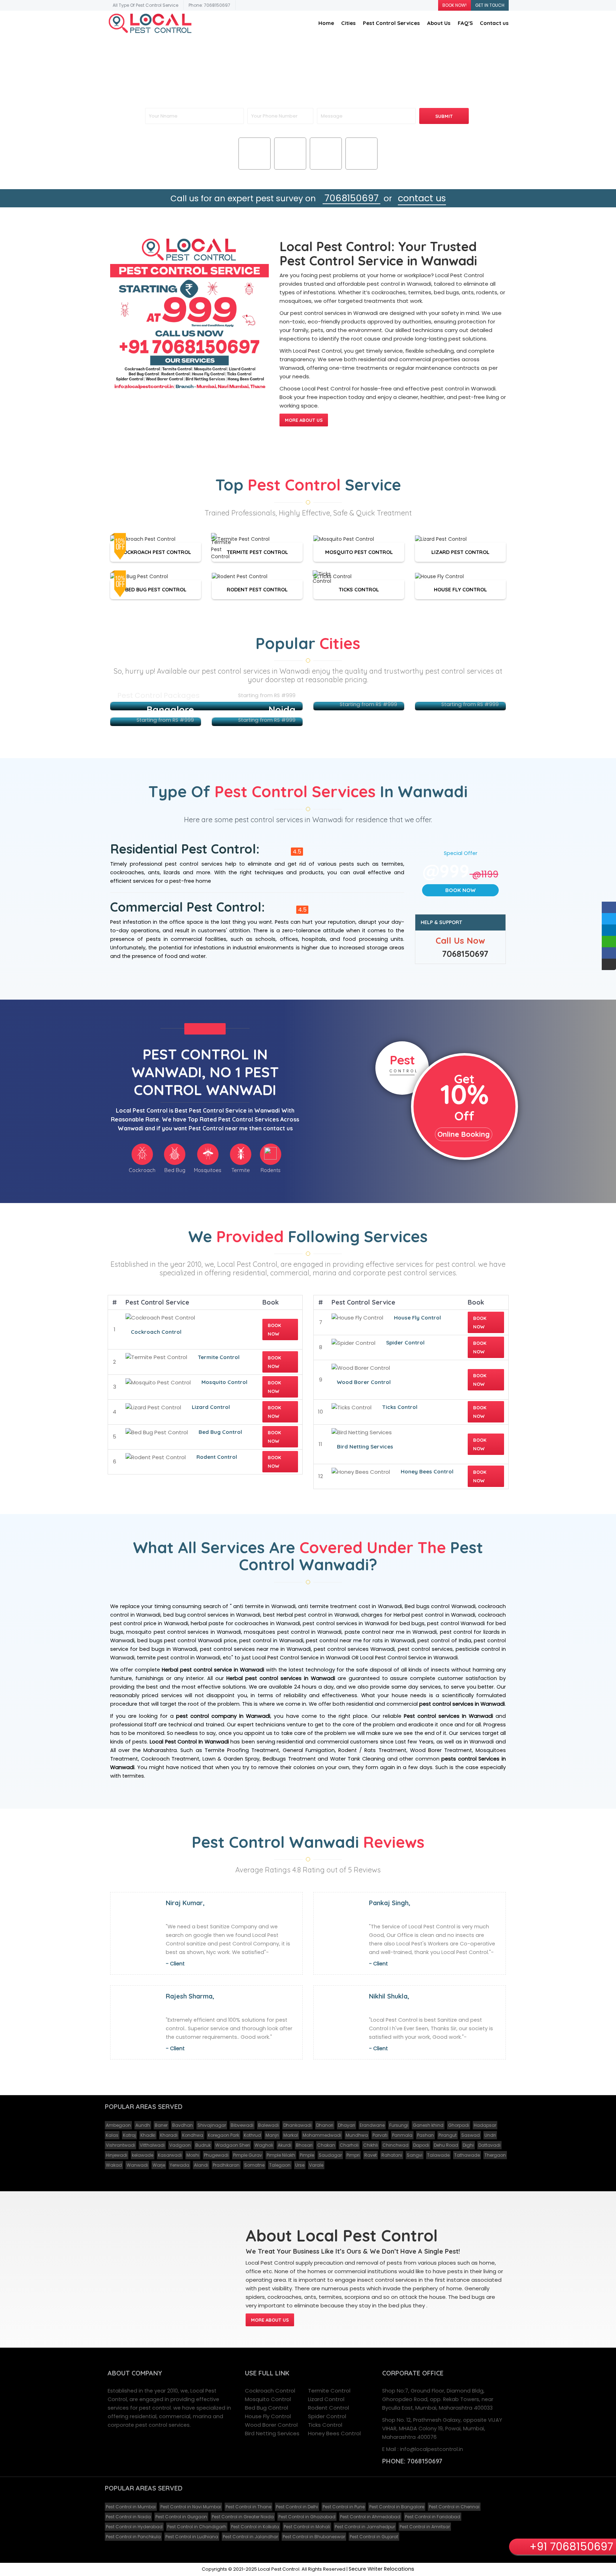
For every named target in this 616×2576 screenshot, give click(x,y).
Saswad (471, 2135)
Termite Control (219, 1357)
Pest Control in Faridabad (433, 2517)
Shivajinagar (212, 2125)
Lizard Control (211, 1407)
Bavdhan (183, 2125)
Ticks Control (359, 589)
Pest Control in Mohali (307, 2527)
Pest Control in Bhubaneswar (314, 2537)
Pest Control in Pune (344, 2507)
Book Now (460, 890)
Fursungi (399, 2125)
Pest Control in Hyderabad (134, 2527)
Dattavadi (489, 2145)
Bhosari (304, 2145)
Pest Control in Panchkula (133, 2537)
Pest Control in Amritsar (425, 2527)
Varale (316, 2165)
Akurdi (284, 2145)
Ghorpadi (459, 2125)
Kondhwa (193, 2135)
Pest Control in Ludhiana (192, 2537)
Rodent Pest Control (257, 589)
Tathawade (467, 2155)
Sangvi (415, 2155)
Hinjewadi (117, 2155)
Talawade (438, 2155)
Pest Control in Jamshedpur (365, 2527)
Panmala (402, 2135)
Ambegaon (118, 2125)
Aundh (143, 2125)
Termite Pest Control (257, 552)
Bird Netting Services (365, 1447)
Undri (490, 2135)
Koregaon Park (224, 2135)
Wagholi (264, 2145)
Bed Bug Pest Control (156, 589)
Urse (300, 2165)
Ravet (371, 2155)
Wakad (114, 2165)
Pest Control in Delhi (297, 2507)
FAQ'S (465, 23)
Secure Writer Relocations (381, 2569)
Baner (161, 2125)
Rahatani (392, 2155)
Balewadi (268, 2125)
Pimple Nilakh (281, 2155)
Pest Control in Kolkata (255, 2527)
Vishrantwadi (120, 2145)
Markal (291, 2135)
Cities (348, 23)
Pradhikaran (226, 2165)
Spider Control (405, 1343)
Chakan (326, 2145)
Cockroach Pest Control (156, 552)
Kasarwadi (170, 2155)
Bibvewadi (242, 2125)
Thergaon (495, 2155)
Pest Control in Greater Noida (243, 2517)
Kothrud (252, 2135)
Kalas (112, 2135)
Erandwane (372, 2125)
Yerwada (179, 2165)
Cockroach (255, 163)
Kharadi (169, 2135)
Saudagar (330, 2155)
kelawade (143, 2155)
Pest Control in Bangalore (397, 2507)
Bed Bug (290, 163)
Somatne (254, 2165)
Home (326, 23)
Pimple (307, 2155)
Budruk (203, 2145)
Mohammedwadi (322, 2135)
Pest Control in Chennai (454, 2507)
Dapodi (421, 2145)
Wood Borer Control (364, 1382)
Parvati (380, 2135)
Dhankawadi (297, 2125)
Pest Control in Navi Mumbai (191, 2507)
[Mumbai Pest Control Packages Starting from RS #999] (206, 706)
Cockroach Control (156, 1332)
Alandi (201, 2165)
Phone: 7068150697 (209, 5)
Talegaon (280, 2165)
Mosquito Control (224, 1382)
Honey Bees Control (427, 1471)
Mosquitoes (326, 163)
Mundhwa (357, 2135)
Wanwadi (137, 2165)
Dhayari (346, 2125)
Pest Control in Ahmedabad (370, 2517)
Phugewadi (216, 2155)
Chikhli (371, 2145)
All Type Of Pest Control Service (145, 5)
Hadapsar (485, 2125)
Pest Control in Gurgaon (181, 2517)
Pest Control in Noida (128, 2517)
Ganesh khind (428, 2125)
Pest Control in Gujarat (374, 2537)
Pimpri (353, 2155)
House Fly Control (460, 589)
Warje (159, 2165)
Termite (361, 163)
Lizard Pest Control (460, 552)
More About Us (304, 420)
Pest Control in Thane (248, 2507)
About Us (439, 23)
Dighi (468, 2145)
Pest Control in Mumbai (131, 2507)
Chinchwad (396, 2145)
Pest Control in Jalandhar (250, 2537)
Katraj (129, 2135)
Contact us (494, 23)
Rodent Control (217, 1457)
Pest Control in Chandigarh (197, 2527)
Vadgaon (180, 2145)
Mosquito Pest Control (359, 552)
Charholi (349, 2145)
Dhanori (325, 2125)
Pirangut (448, 2135)
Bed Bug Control (220, 1432)
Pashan (425, 2135)
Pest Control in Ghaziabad (307, 2517)
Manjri (272, 2135)
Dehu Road (446, 2145)
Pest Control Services (391, 23)
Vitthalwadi (152, 2145)
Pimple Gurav (248, 2155)
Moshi (193, 2155)
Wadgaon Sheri (233, 2145)
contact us (422, 198)
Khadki (148, 2135)
